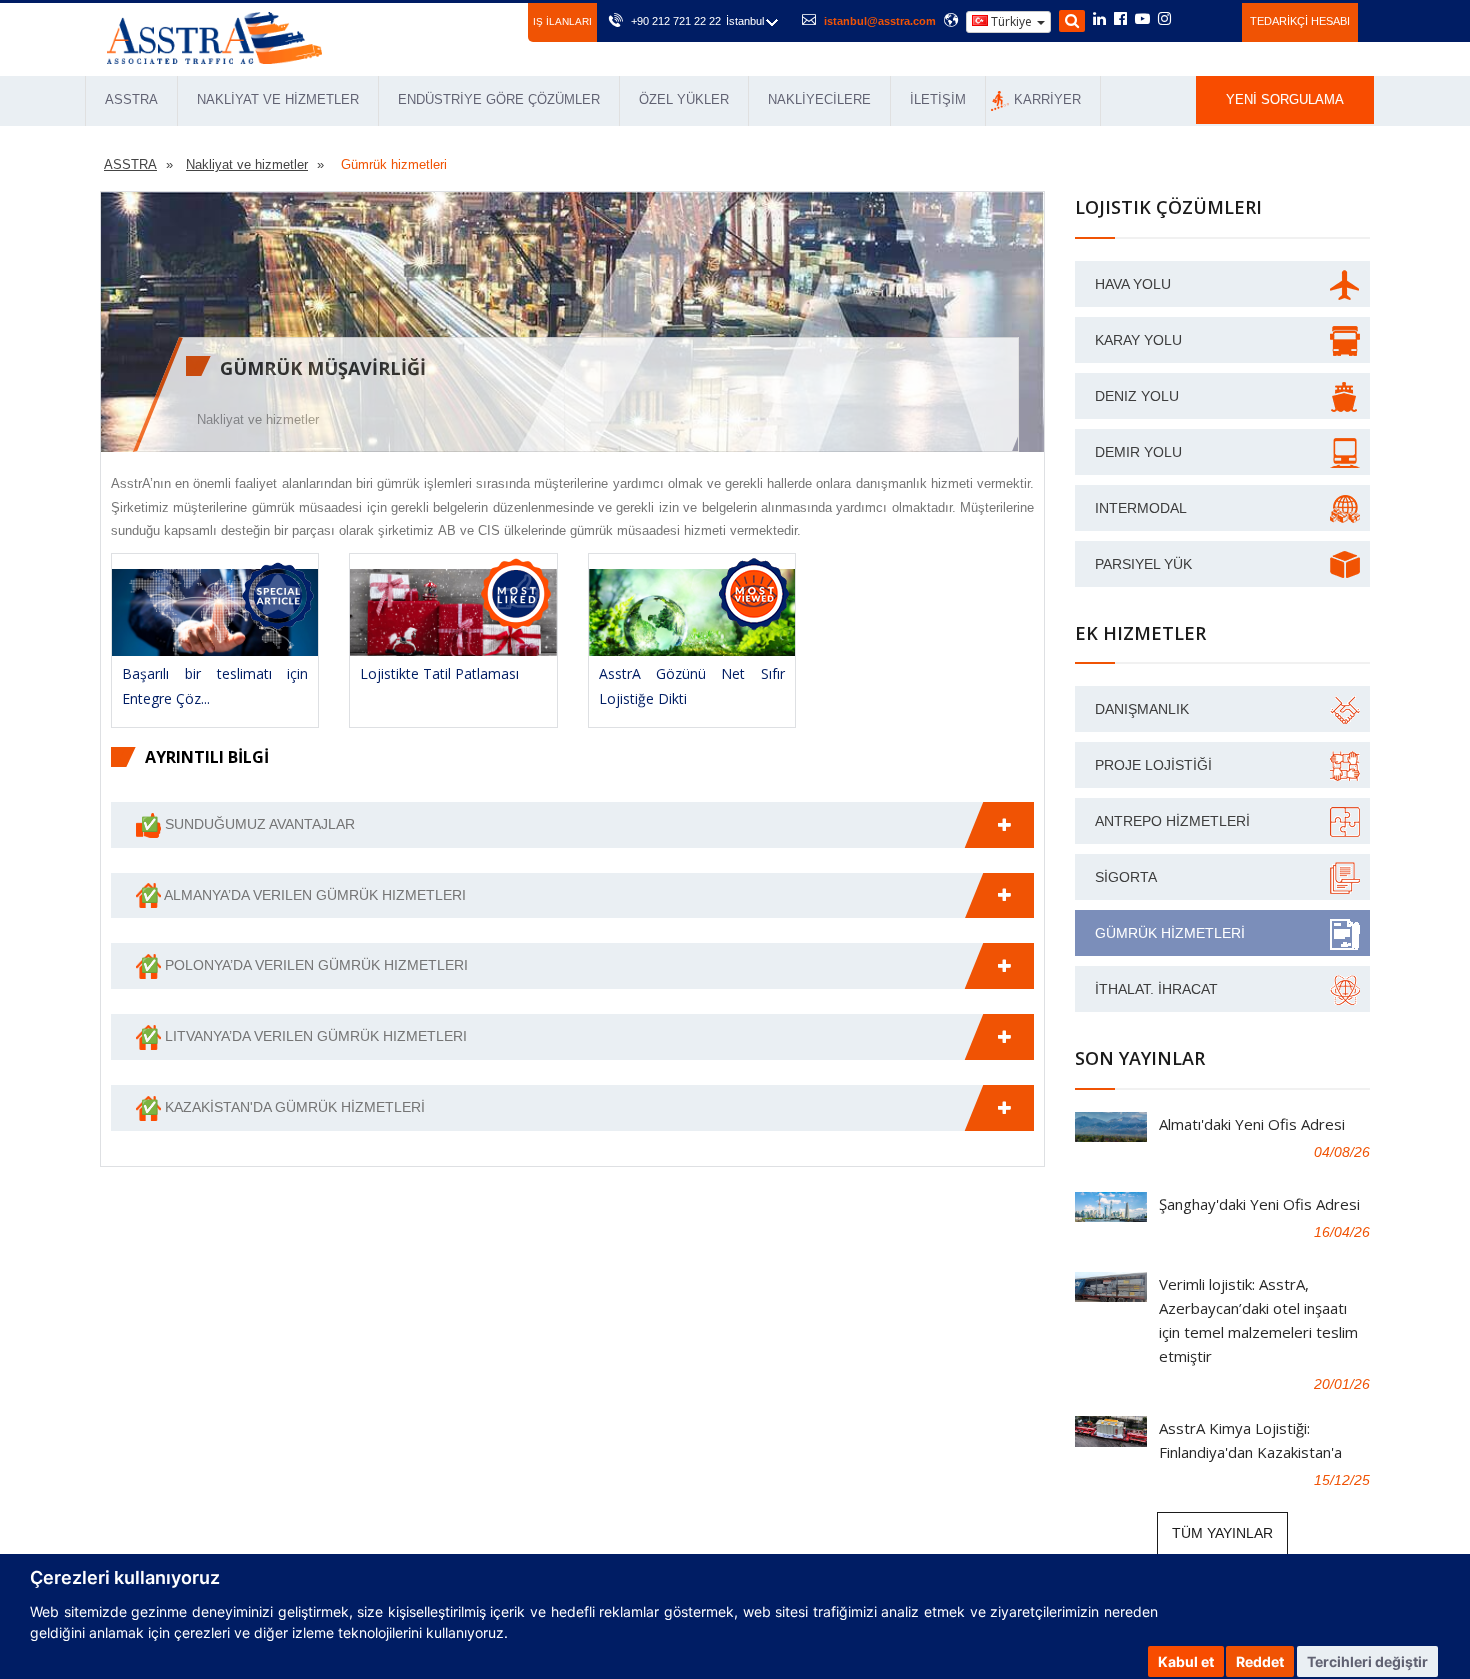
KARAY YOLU (1138, 340)
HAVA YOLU (1133, 284)
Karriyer (1047, 99)
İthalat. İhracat (1156, 989)
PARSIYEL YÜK (1143, 564)
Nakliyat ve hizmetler (278, 99)
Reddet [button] (1260, 1661)
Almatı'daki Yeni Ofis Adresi (1252, 1124)
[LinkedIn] (1099, 20)
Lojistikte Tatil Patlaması (439, 673)
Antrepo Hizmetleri (1172, 821)
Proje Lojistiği (1153, 765)
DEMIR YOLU (1138, 452)
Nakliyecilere (819, 99)
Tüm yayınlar (1222, 1533)
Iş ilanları (562, 21)
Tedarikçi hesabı (1300, 21)
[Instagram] (1164, 20)
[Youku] (1215, 19)
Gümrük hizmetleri (1170, 933)
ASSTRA (131, 99)
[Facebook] (1120, 20)
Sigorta (1126, 877)
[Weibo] (1188, 19)
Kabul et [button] (1186, 1661)
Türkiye (1011, 21)
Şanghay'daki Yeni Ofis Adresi (1259, 1204)
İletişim (938, 99)
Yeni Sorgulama (1285, 99)
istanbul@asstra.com (880, 21)
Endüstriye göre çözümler (499, 99)
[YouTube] (1142, 20)
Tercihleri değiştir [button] (1367, 1661)
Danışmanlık (1142, 709)
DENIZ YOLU (1137, 396)
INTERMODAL (1141, 508)
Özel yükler (684, 99)
